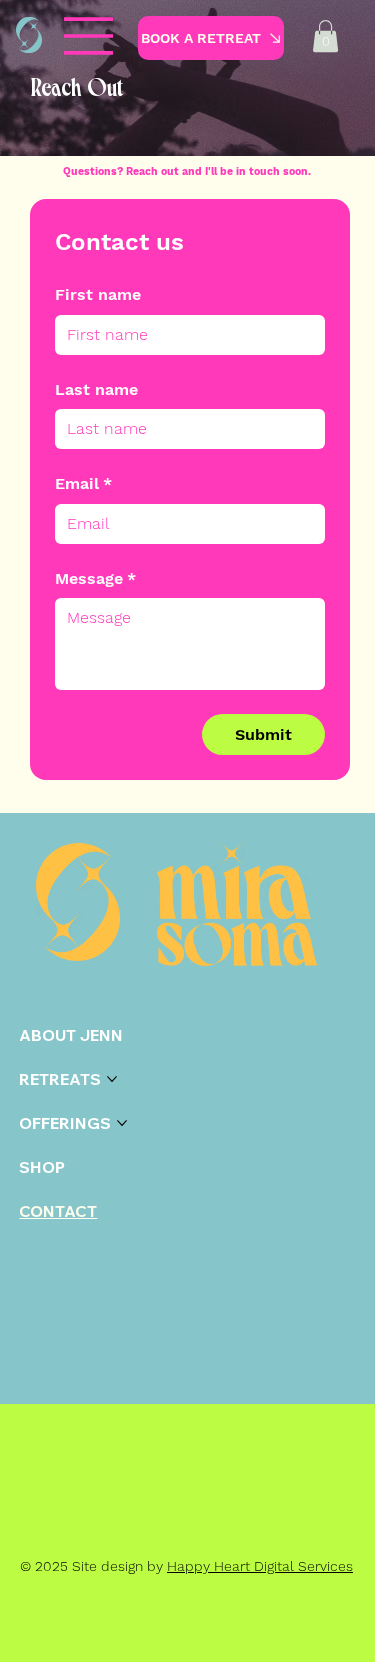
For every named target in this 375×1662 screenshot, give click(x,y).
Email (83, 483)
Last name (96, 389)
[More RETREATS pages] (112, 1079)
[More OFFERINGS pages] (122, 1123)
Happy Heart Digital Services (260, 1566)
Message (95, 578)
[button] (325, 36)
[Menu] (89, 36)
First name (98, 294)
